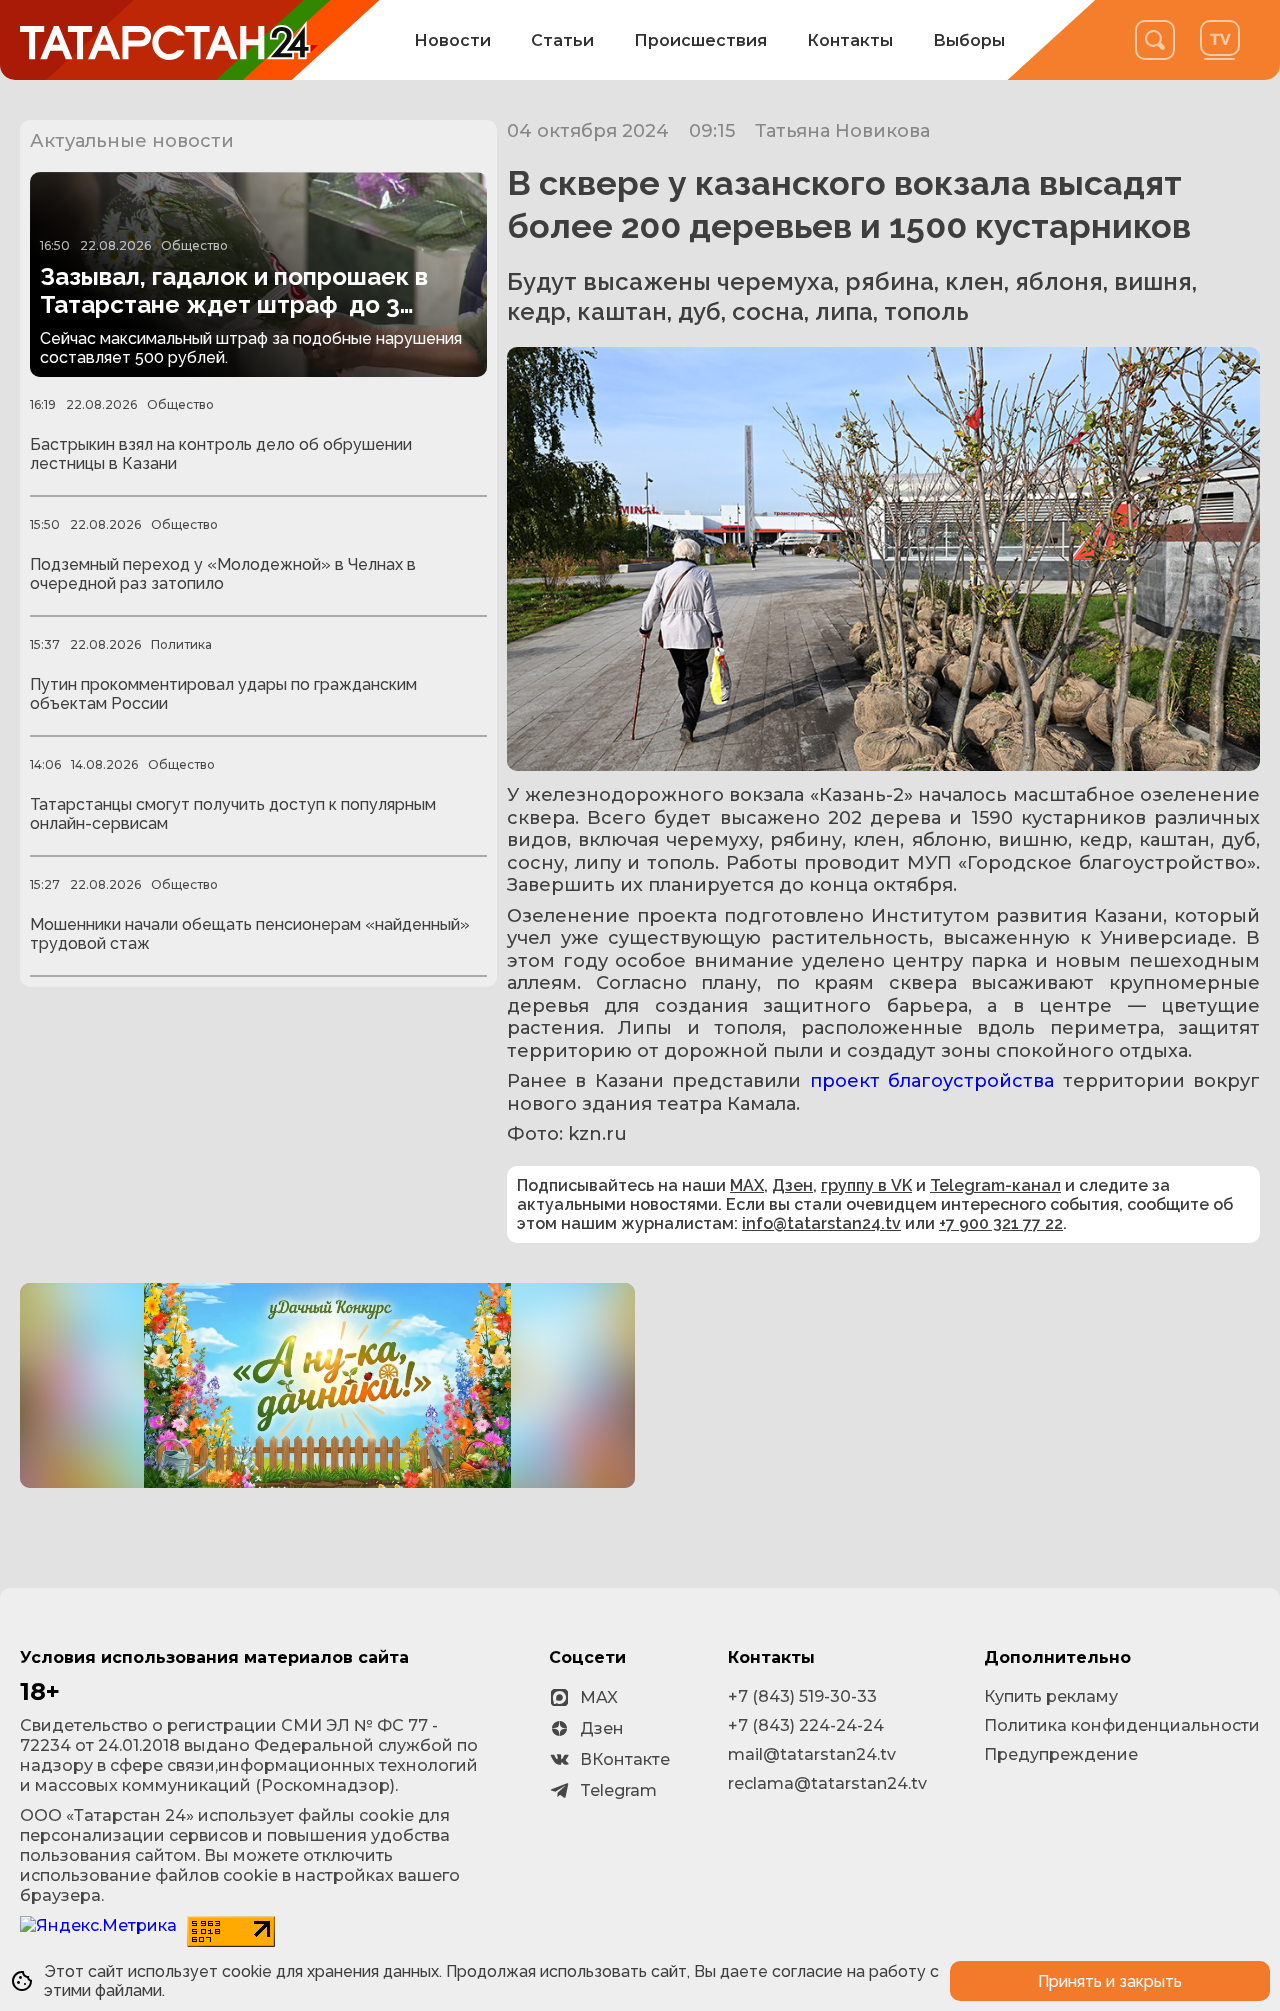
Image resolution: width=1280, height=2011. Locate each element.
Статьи (562, 40)
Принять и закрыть (1110, 1981)
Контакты (850, 40)
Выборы (969, 40)
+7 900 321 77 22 (1001, 1223)
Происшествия (700, 40)
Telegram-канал (995, 1185)
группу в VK (866, 1185)
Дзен (792, 1185)
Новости (452, 40)
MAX (747, 1185)
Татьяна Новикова (842, 131)
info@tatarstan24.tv (821, 1223)
